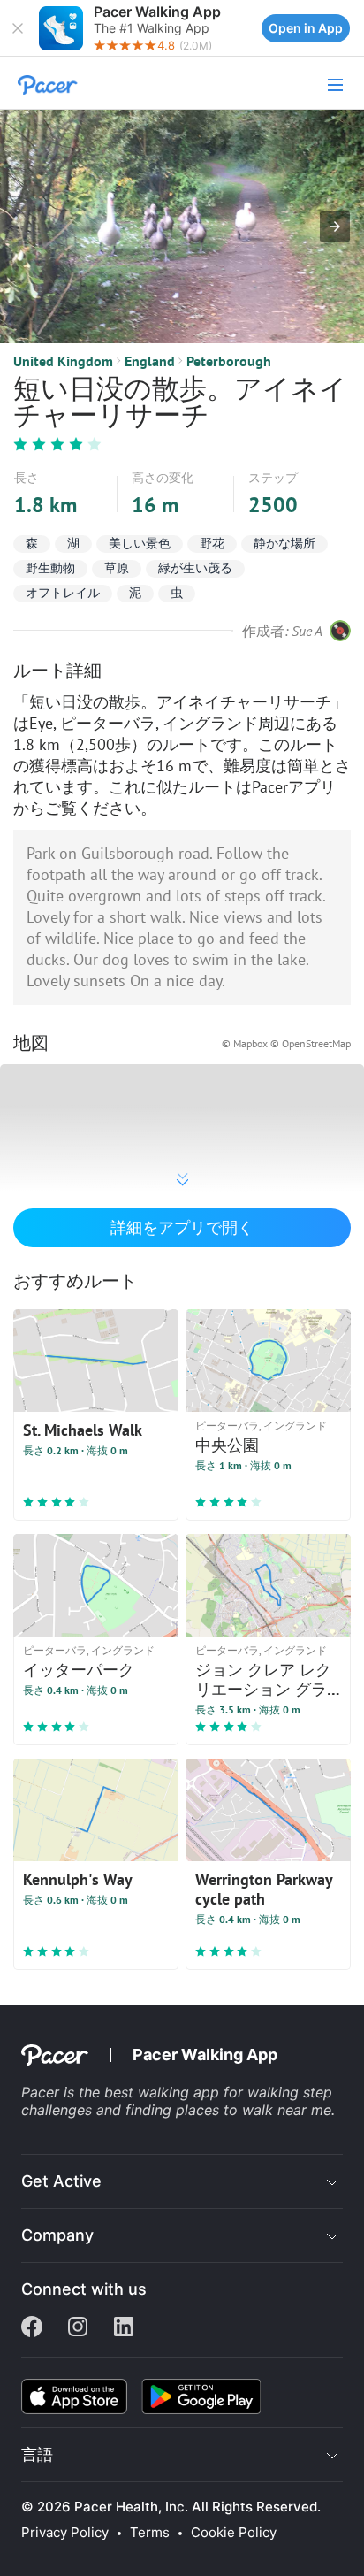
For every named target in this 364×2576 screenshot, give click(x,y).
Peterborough (229, 361)
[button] (18, 28)
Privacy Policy (65, 2533)
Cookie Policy (234, 2533)
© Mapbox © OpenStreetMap (286, 1043)
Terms (150, 2533)
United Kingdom (63, 361)
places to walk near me (254, 2110)
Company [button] (57, 2235)
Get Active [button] (61, 2181)
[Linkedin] (124, 2328)
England (150, 361)
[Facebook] (32, 2328)
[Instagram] (78, 2328)
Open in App (306, 28)
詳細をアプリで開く (182, 1227)
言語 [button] (37, 2454)
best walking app (164, 2092)
